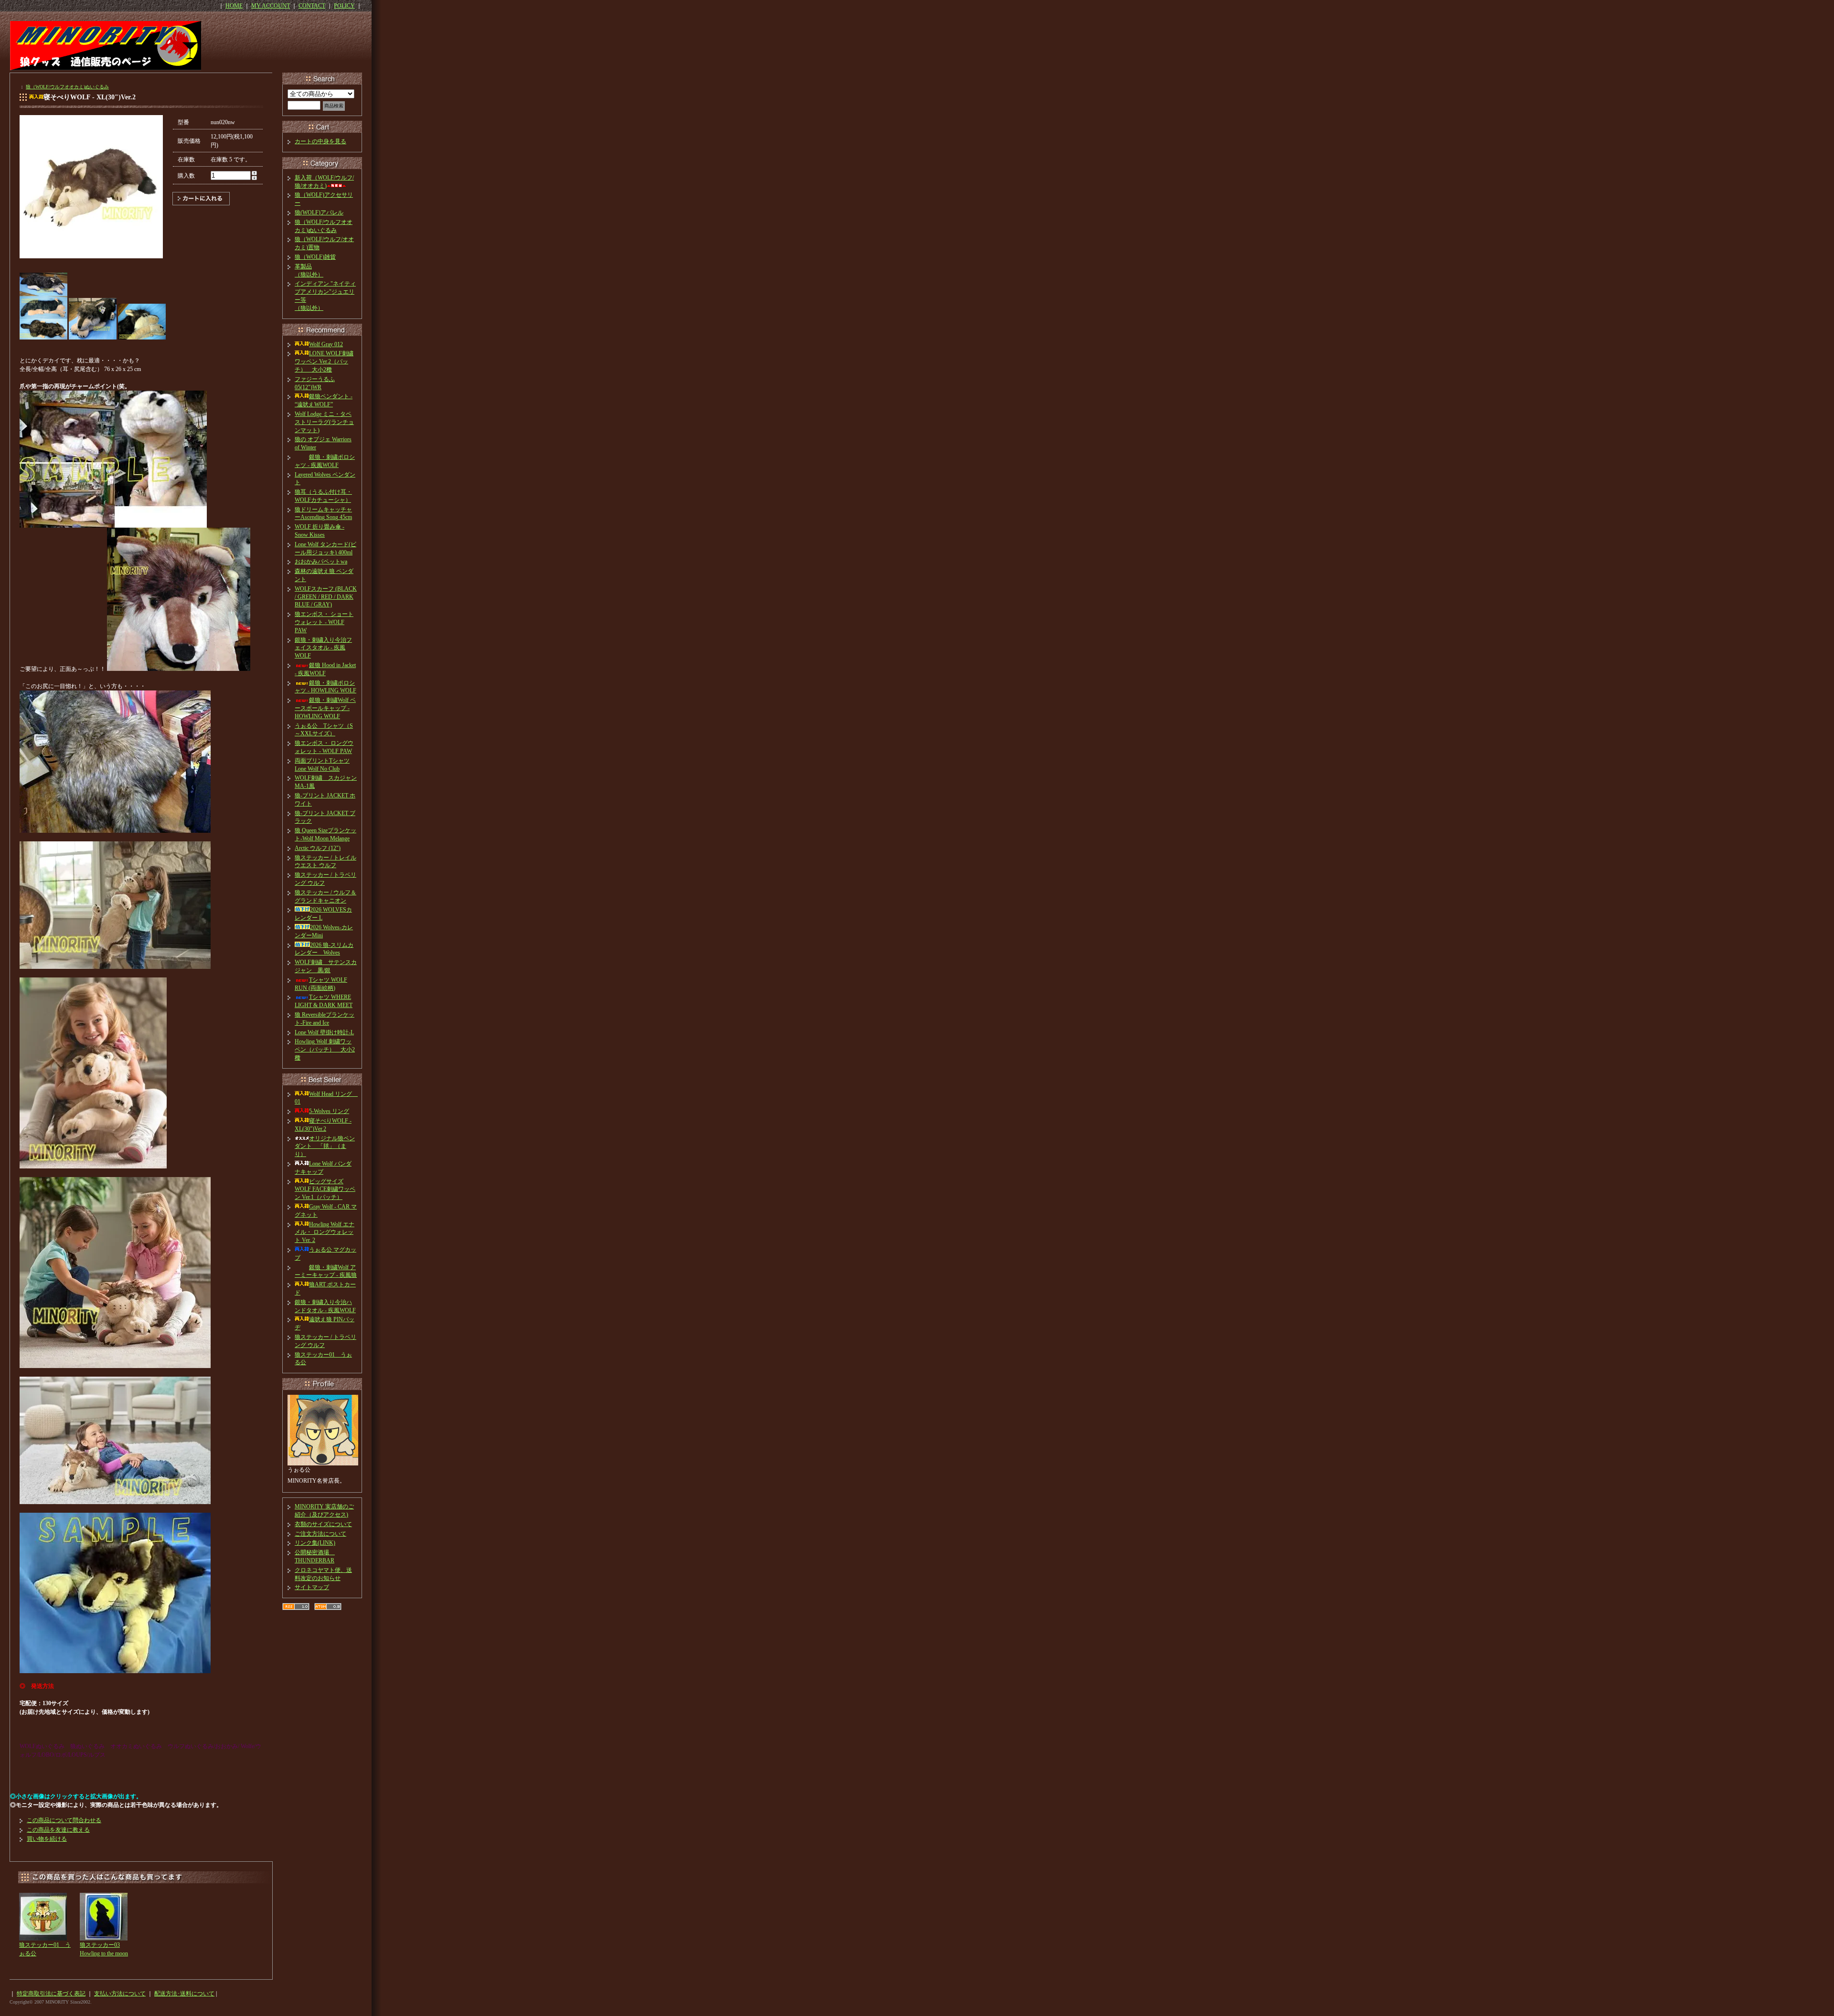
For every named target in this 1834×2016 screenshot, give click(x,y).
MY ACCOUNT (271, 6)
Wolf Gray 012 (326, 344)
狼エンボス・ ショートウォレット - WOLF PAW (324, 622)
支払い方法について (120, 1994)
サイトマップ (312, 1587)
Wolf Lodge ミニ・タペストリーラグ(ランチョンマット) (324, 422)
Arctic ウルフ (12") (318, 848)
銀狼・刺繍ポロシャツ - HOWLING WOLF (325, 687)
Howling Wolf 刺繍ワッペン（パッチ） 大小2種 (325, 1050)
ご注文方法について (320, 1534)
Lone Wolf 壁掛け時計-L (324, 1032)
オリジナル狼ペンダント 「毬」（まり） (325, 1146)
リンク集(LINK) (315, 1543)
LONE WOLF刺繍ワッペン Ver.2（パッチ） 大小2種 (324, 361)
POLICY (344, 6)
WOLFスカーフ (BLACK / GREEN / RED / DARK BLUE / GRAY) (326, 597)
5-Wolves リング (329, 1111)
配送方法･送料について (184, 1994)
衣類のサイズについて (323, 1524)
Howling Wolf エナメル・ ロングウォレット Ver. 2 (325, 1232)
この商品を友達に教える (58, 1830)
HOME (234, 6)
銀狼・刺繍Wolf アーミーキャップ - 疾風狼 (326, 1271)
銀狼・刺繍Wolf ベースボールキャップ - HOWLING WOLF (325, 708)
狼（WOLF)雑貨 (315, 257)
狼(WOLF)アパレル (319, 212)
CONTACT (312, 6)
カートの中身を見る (320, 141)
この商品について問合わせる (64, 1820)
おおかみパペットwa (321, 562)
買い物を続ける (47, 1839)
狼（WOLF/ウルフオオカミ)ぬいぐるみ (67, 87)
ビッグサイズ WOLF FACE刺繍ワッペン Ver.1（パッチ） (325, 1189)
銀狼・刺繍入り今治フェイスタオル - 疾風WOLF (323, 648)
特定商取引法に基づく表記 (51, 1994)
